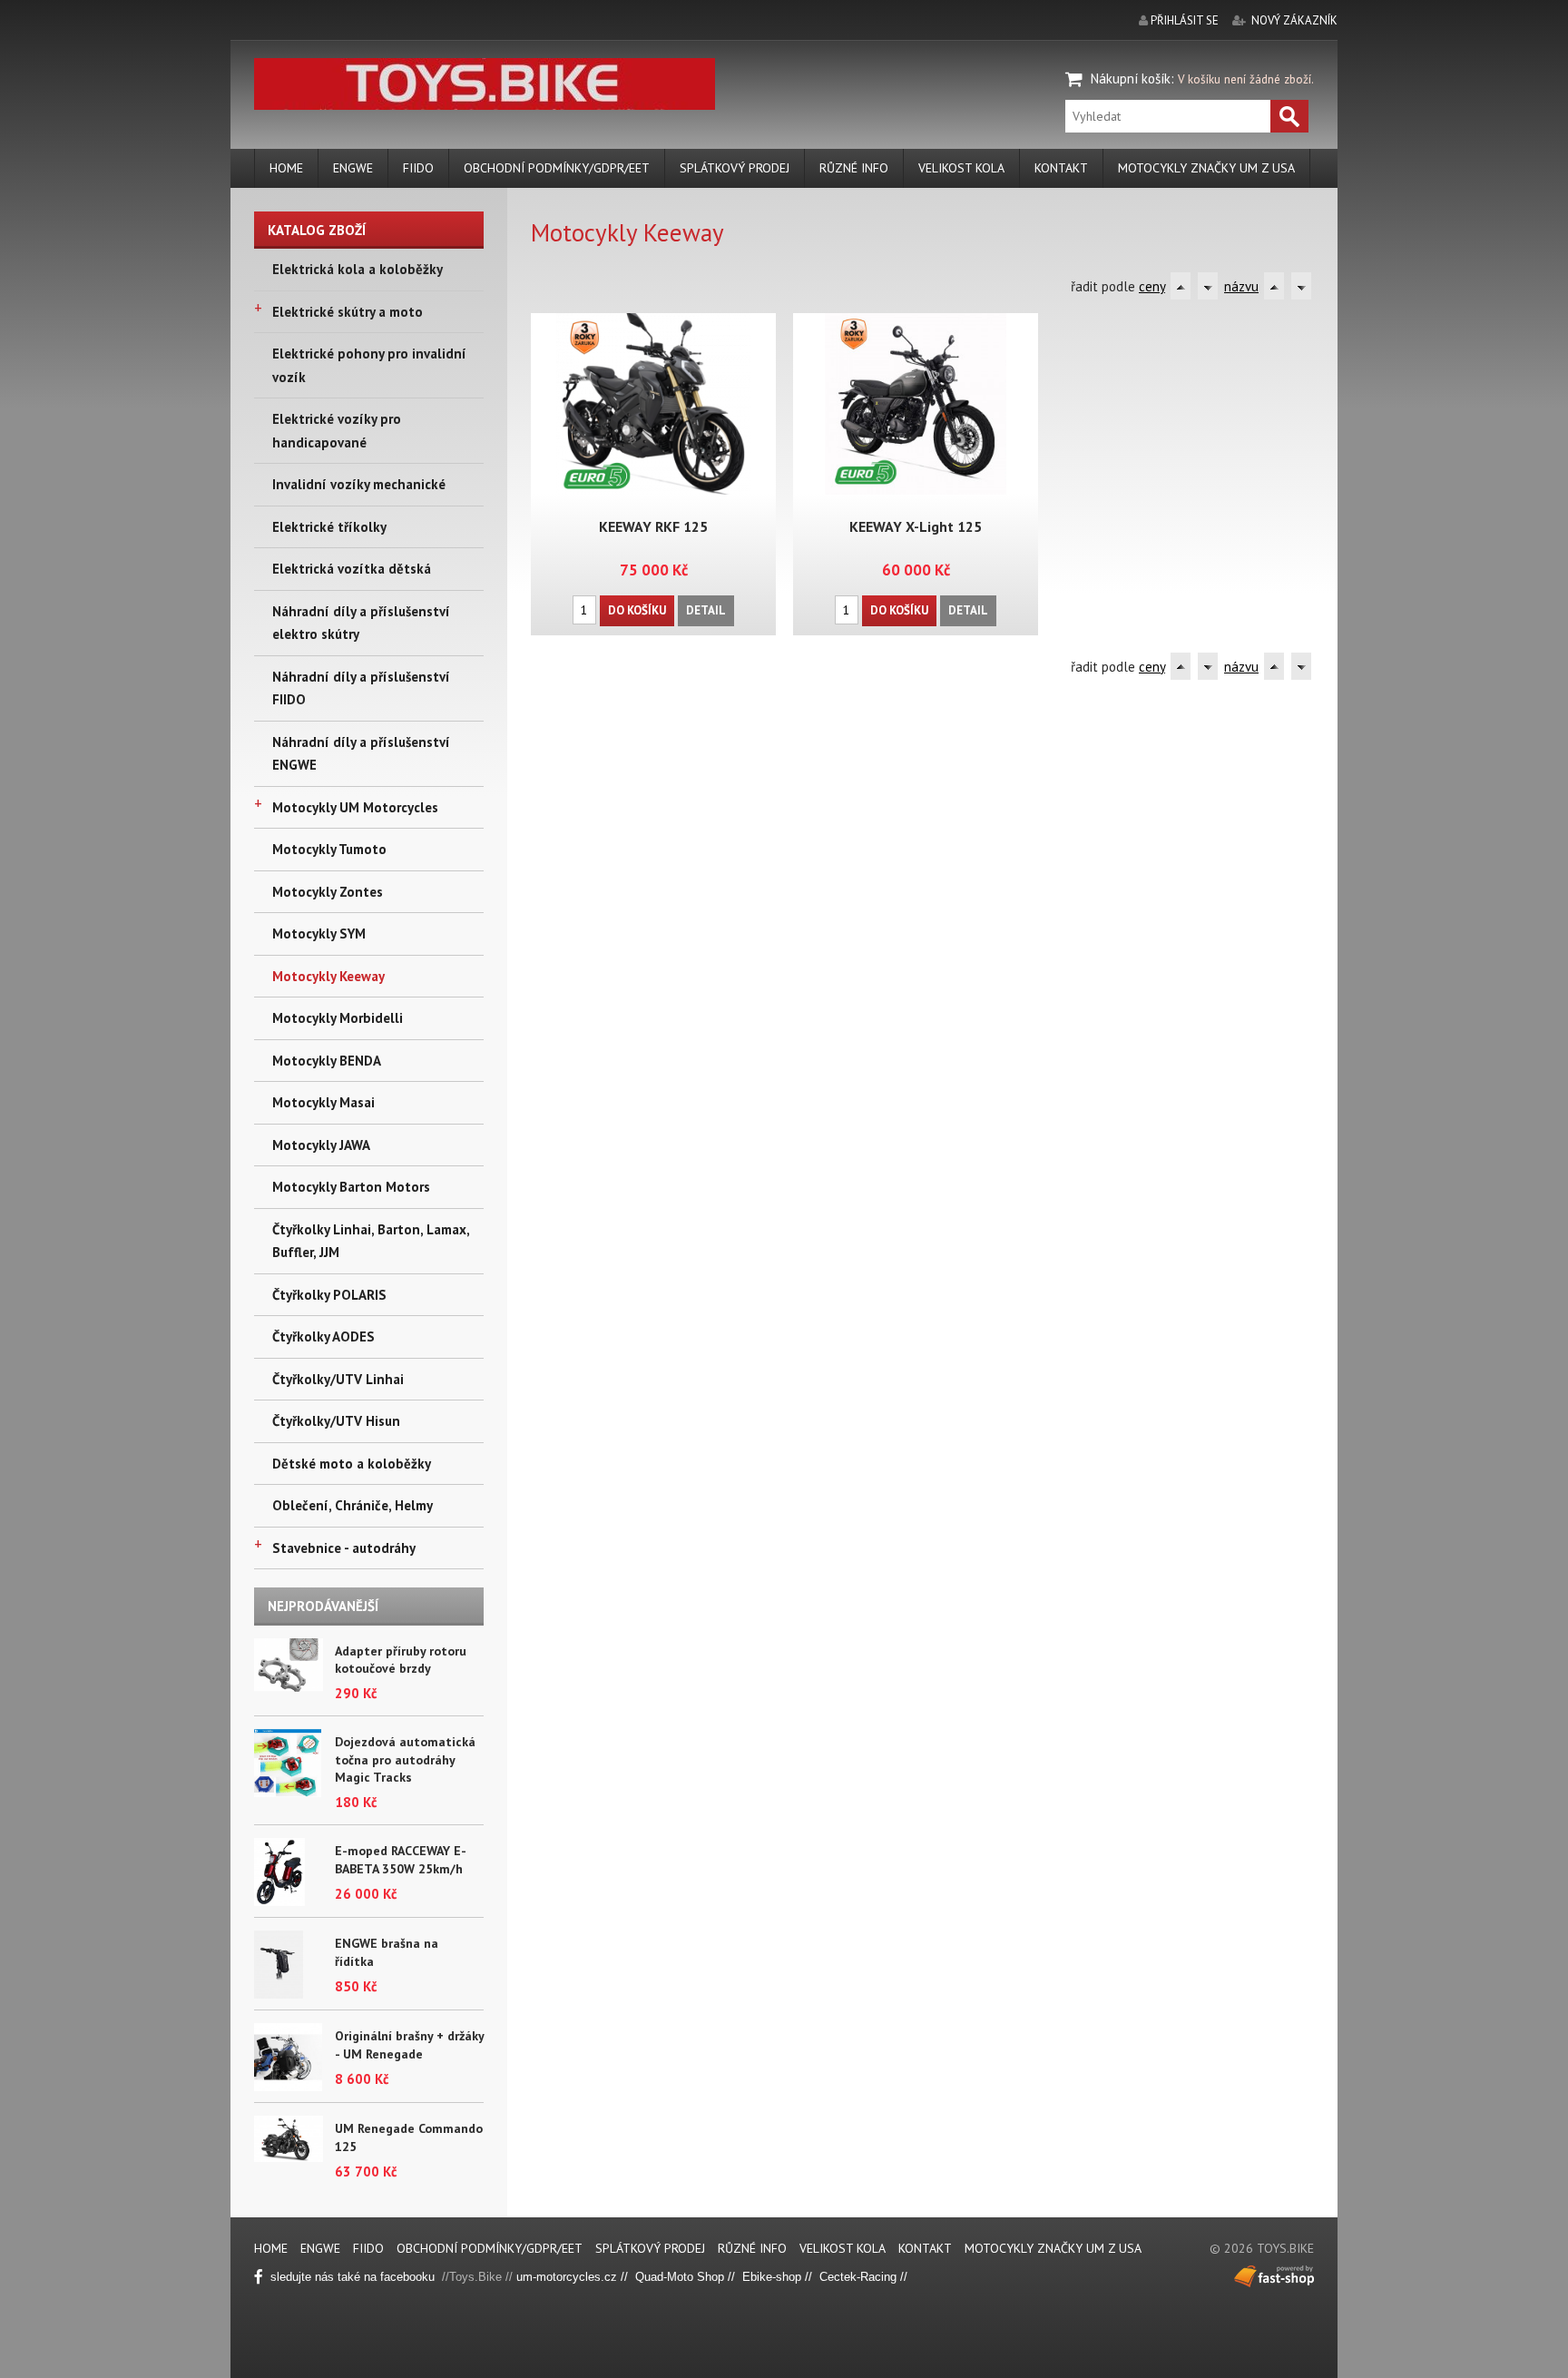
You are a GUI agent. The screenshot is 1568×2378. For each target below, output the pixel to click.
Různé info (854, 168)
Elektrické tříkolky (329, 527)
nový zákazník (1294, 20)
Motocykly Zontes (328, 892)
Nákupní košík (1131, 79)
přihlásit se (1185, 20)
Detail (706, 610)
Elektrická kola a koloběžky (358, 269)
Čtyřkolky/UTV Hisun (336, 1421)
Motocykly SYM (319, 934)
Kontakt (1061, 168)
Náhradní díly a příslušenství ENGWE (361, 754)
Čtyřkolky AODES (323, 1336)
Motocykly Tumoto (329, 849)
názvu (1241, 286)
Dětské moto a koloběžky (352, 1464)
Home (286, 168)
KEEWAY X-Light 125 (916, 526)
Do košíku (637, 610)
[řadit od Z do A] (1208, 286)
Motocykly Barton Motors (351, 1187)
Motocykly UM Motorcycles (355, 807)
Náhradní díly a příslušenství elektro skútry (361, 623)
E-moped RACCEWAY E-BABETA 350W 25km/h (401, 1860)
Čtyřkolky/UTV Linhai (338, 1379)
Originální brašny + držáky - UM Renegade (409, 2045)
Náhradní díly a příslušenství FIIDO (361, 688)
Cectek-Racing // (863, 2277)
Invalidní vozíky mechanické (359, 484)
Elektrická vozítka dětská (352, 569)
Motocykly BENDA (327, 1061)
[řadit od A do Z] (1181, 286)
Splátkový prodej (735, 168)
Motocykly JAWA (321, 1145)
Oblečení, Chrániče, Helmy (353, 1505)
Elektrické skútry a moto (348, 312)
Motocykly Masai (323, 1102)
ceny (1152, 286)
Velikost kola (961, 168)
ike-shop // (788, 2277)
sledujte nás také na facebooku (354, 2277)
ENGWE (353, 168)
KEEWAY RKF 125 (653, 526)
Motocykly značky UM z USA (1206, 168)
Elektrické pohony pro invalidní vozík (369, 365)
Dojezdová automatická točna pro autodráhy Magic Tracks (405, 1759)
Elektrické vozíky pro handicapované (337, 431)
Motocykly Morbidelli (338, 1018)
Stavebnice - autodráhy (344, 1548)
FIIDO (418, 168)
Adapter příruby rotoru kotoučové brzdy (401, 1660)
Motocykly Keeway (328, 976)
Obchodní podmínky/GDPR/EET (557, 168)
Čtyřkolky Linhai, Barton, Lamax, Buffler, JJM (371, 1241)
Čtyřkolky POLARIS (329, 1295)
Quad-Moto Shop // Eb (696, 2277)
